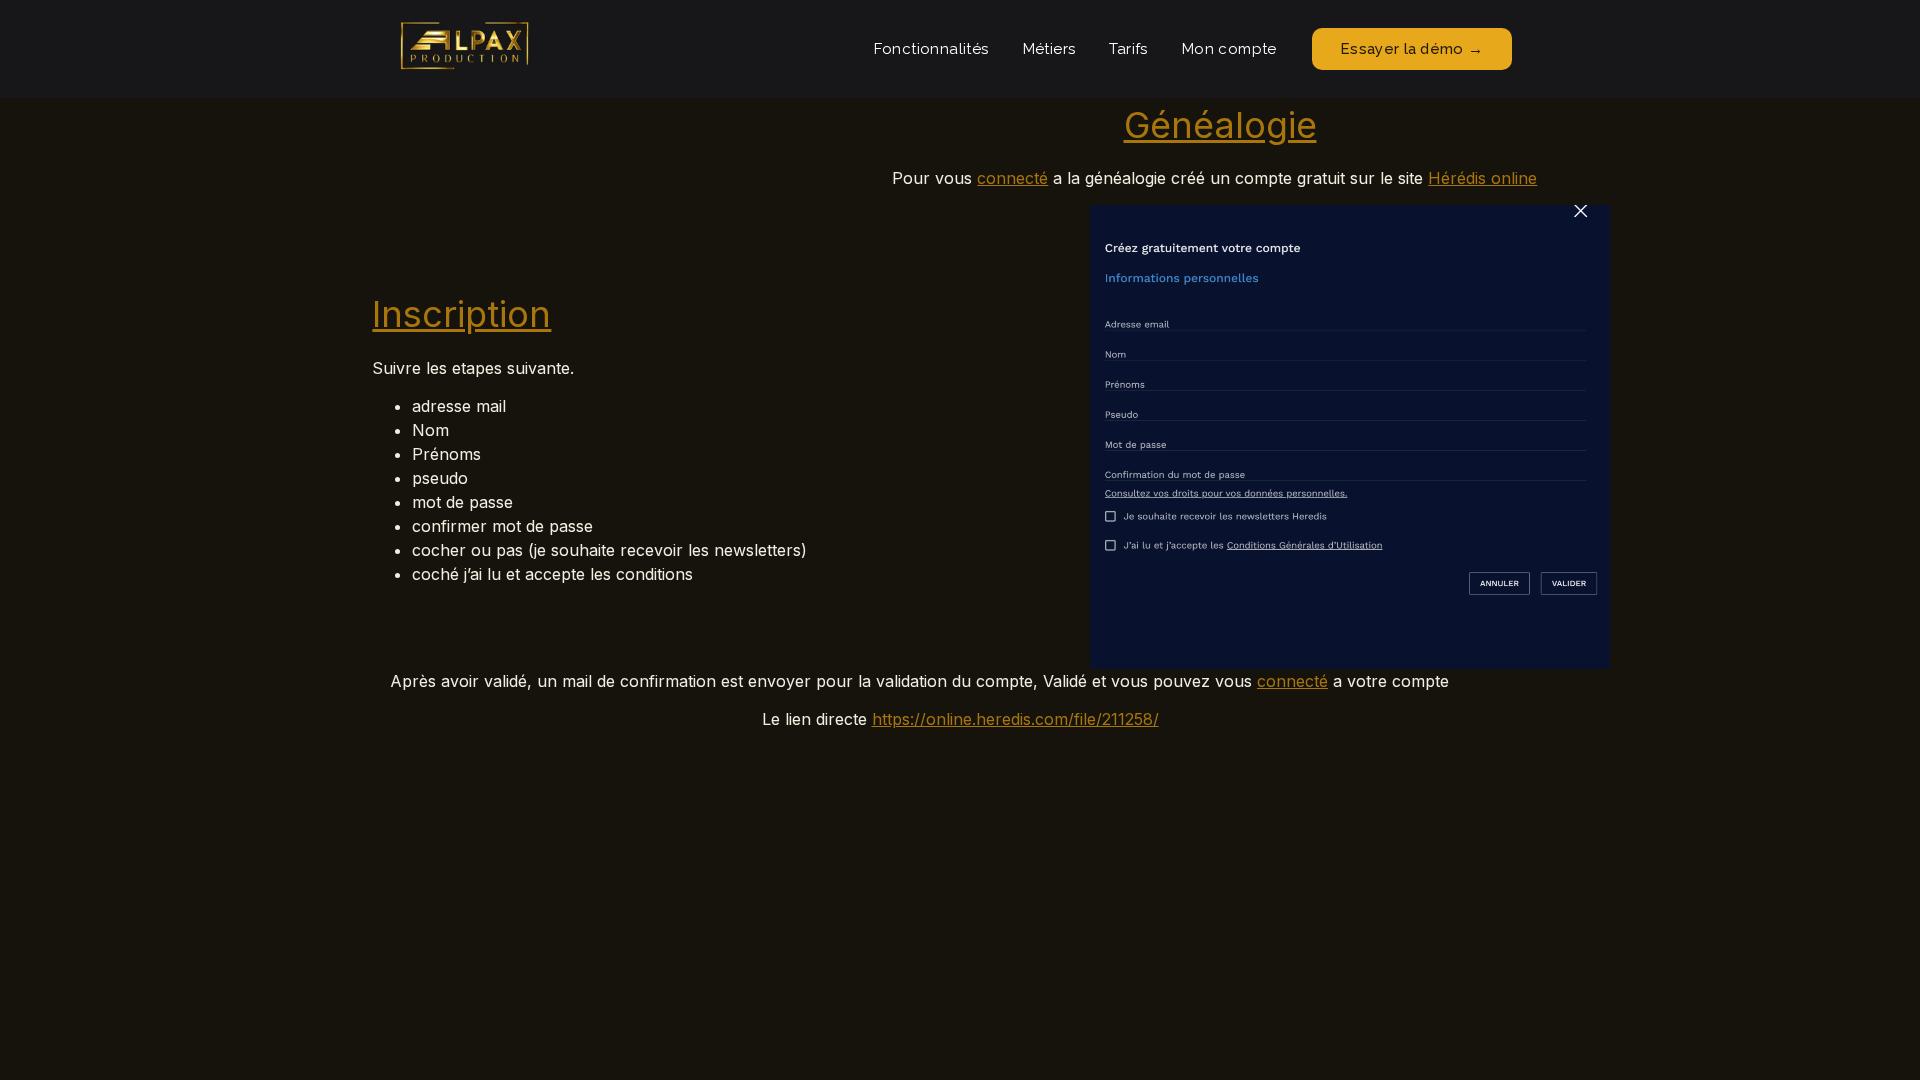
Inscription (461, 314)
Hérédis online (1482, 178)
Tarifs (1128, 49)
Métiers (1049, 49)
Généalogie (1220, 125)
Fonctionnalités (931, 49)
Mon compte (1229, 49)
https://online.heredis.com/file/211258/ (1015, 719)
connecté (1012, 178)
